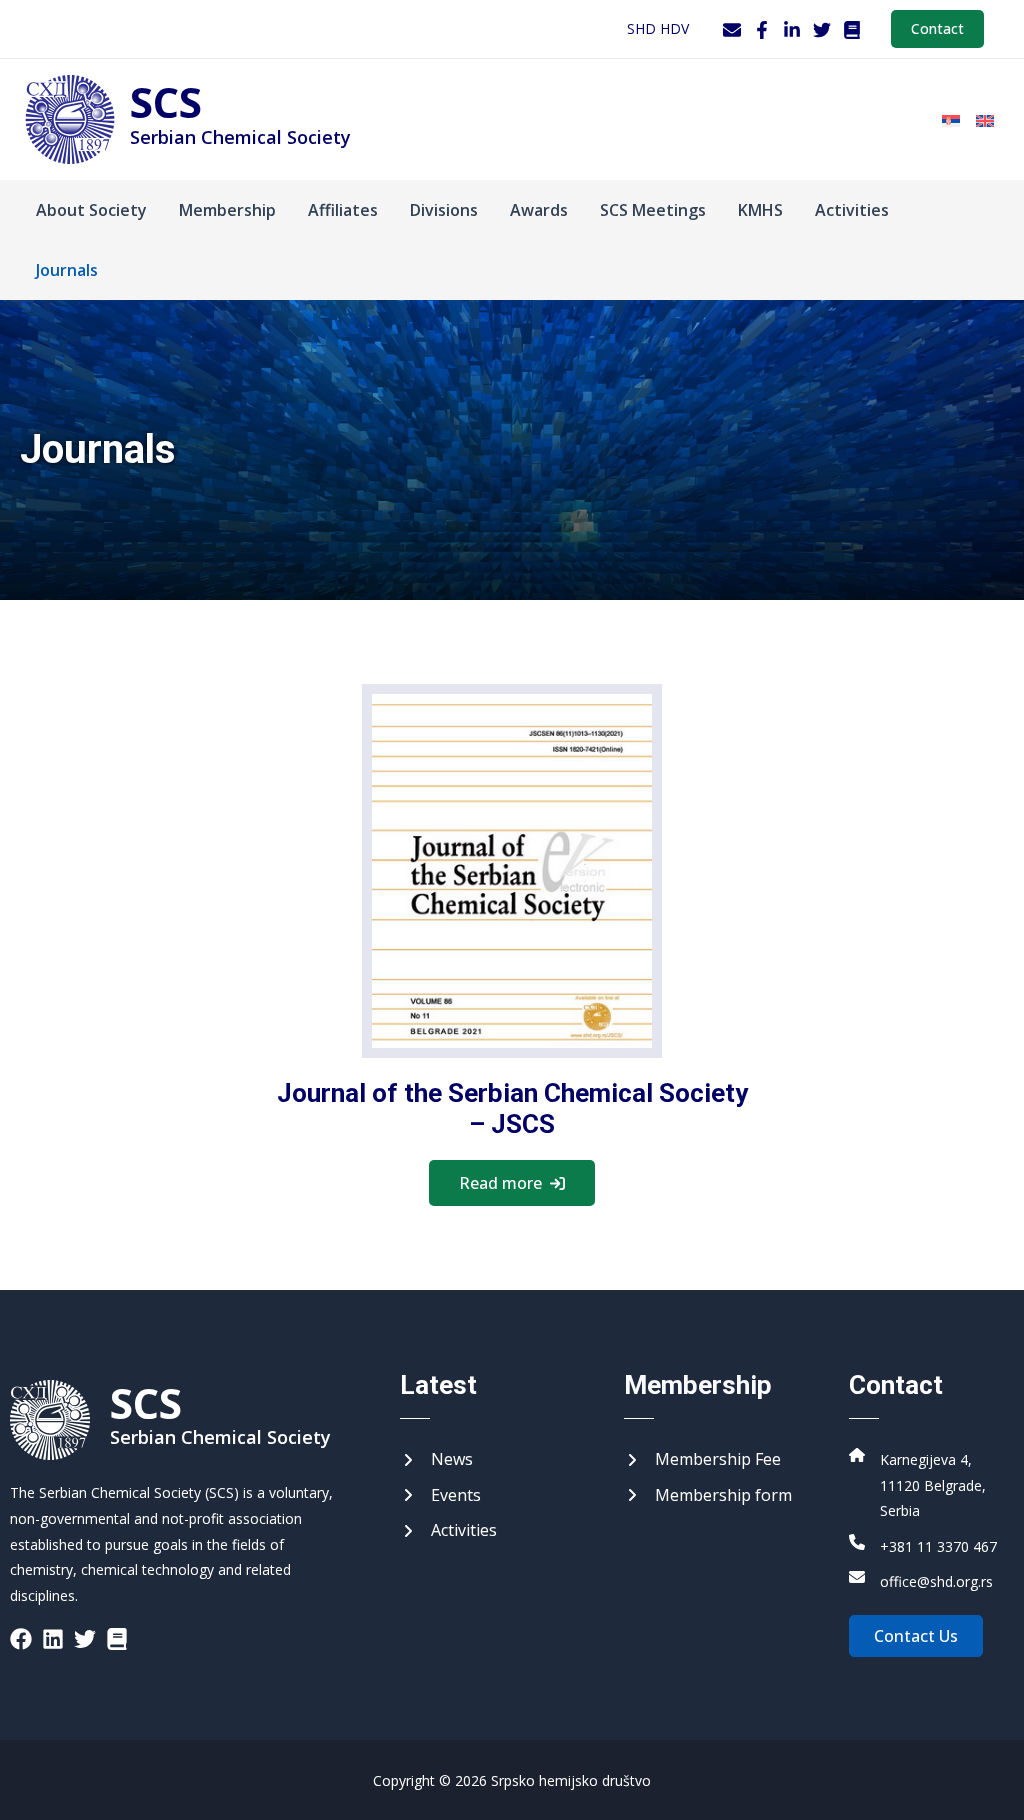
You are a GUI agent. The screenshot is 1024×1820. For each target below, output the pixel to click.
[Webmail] (732, 30)
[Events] (440, 1496)
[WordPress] (852, 30)
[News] (436, 1460)
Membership (227, 210)
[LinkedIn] (792, 30)
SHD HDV (658, 28)
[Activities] (448, 1531)
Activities (852, 210)
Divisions (444, 210)
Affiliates (343, 210)
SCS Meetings (653, 210)
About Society (91, 210)
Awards (539, 210)
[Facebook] (762, 30)
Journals (67, 270)
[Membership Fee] (702, 1460)
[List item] (21, 1639)
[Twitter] (822, 30)
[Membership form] (708, 1496)
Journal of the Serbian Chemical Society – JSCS (512, 1108)
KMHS (760, 210)
